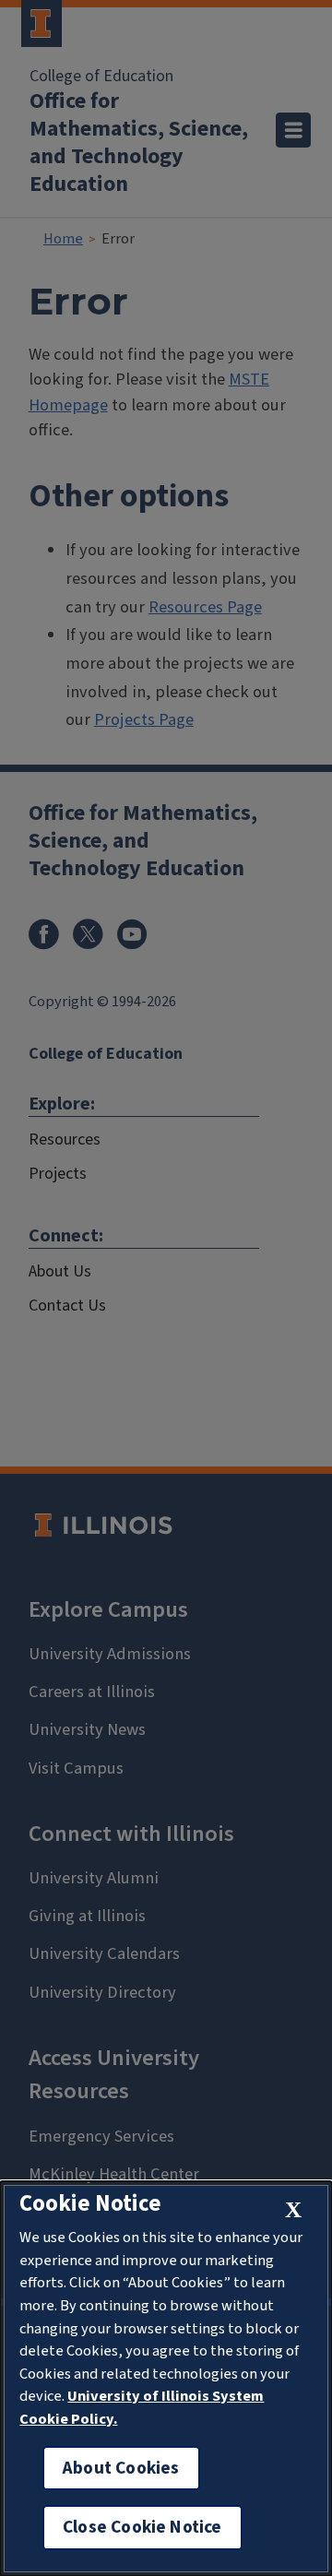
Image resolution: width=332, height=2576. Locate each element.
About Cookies (121, 2468)
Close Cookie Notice (142, 2527)
